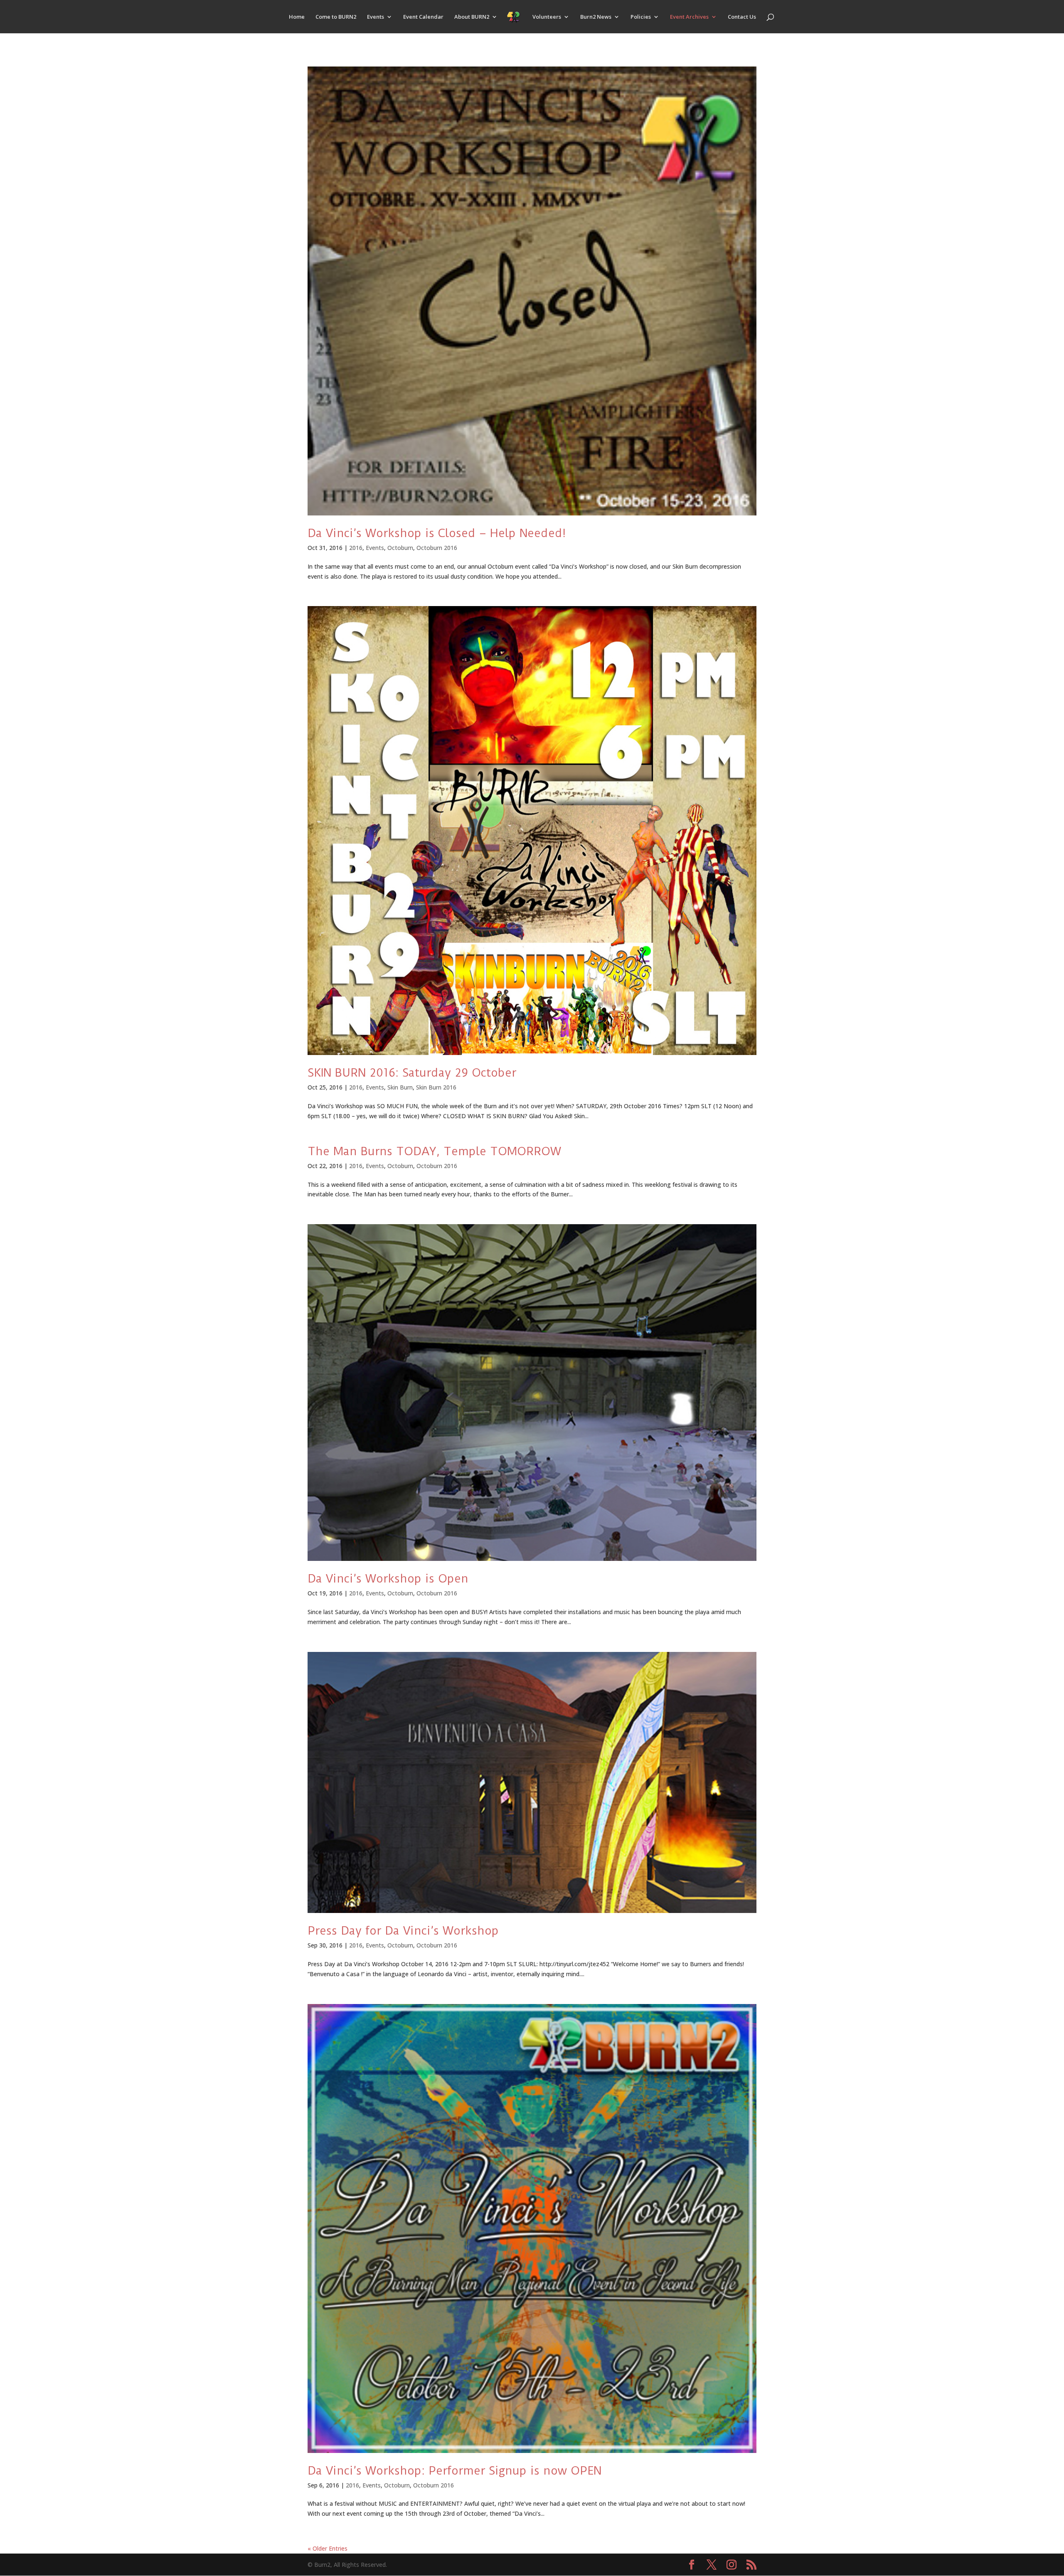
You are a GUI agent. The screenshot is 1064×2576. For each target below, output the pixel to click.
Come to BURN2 (336, 17)
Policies (641, 17)
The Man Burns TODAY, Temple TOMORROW (434, 1151)
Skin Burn (400, 1087)
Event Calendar (423, 17)
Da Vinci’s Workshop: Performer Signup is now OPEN (454, 2471)
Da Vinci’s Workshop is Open (388, 1579)
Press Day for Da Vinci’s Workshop (403, 1931)
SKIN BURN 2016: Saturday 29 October (412, 1073)
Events (376, 17)
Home (297, 17)
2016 (356, 548)
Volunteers (547, 17)
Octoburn (400, 548)
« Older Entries (328, 2548)
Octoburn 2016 (437, 548)
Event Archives (689, 17)
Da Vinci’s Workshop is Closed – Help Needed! (437, 533)
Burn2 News (596, 17)
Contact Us (742, 17)
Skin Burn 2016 (436, 1087)
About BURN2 (472, 17)
